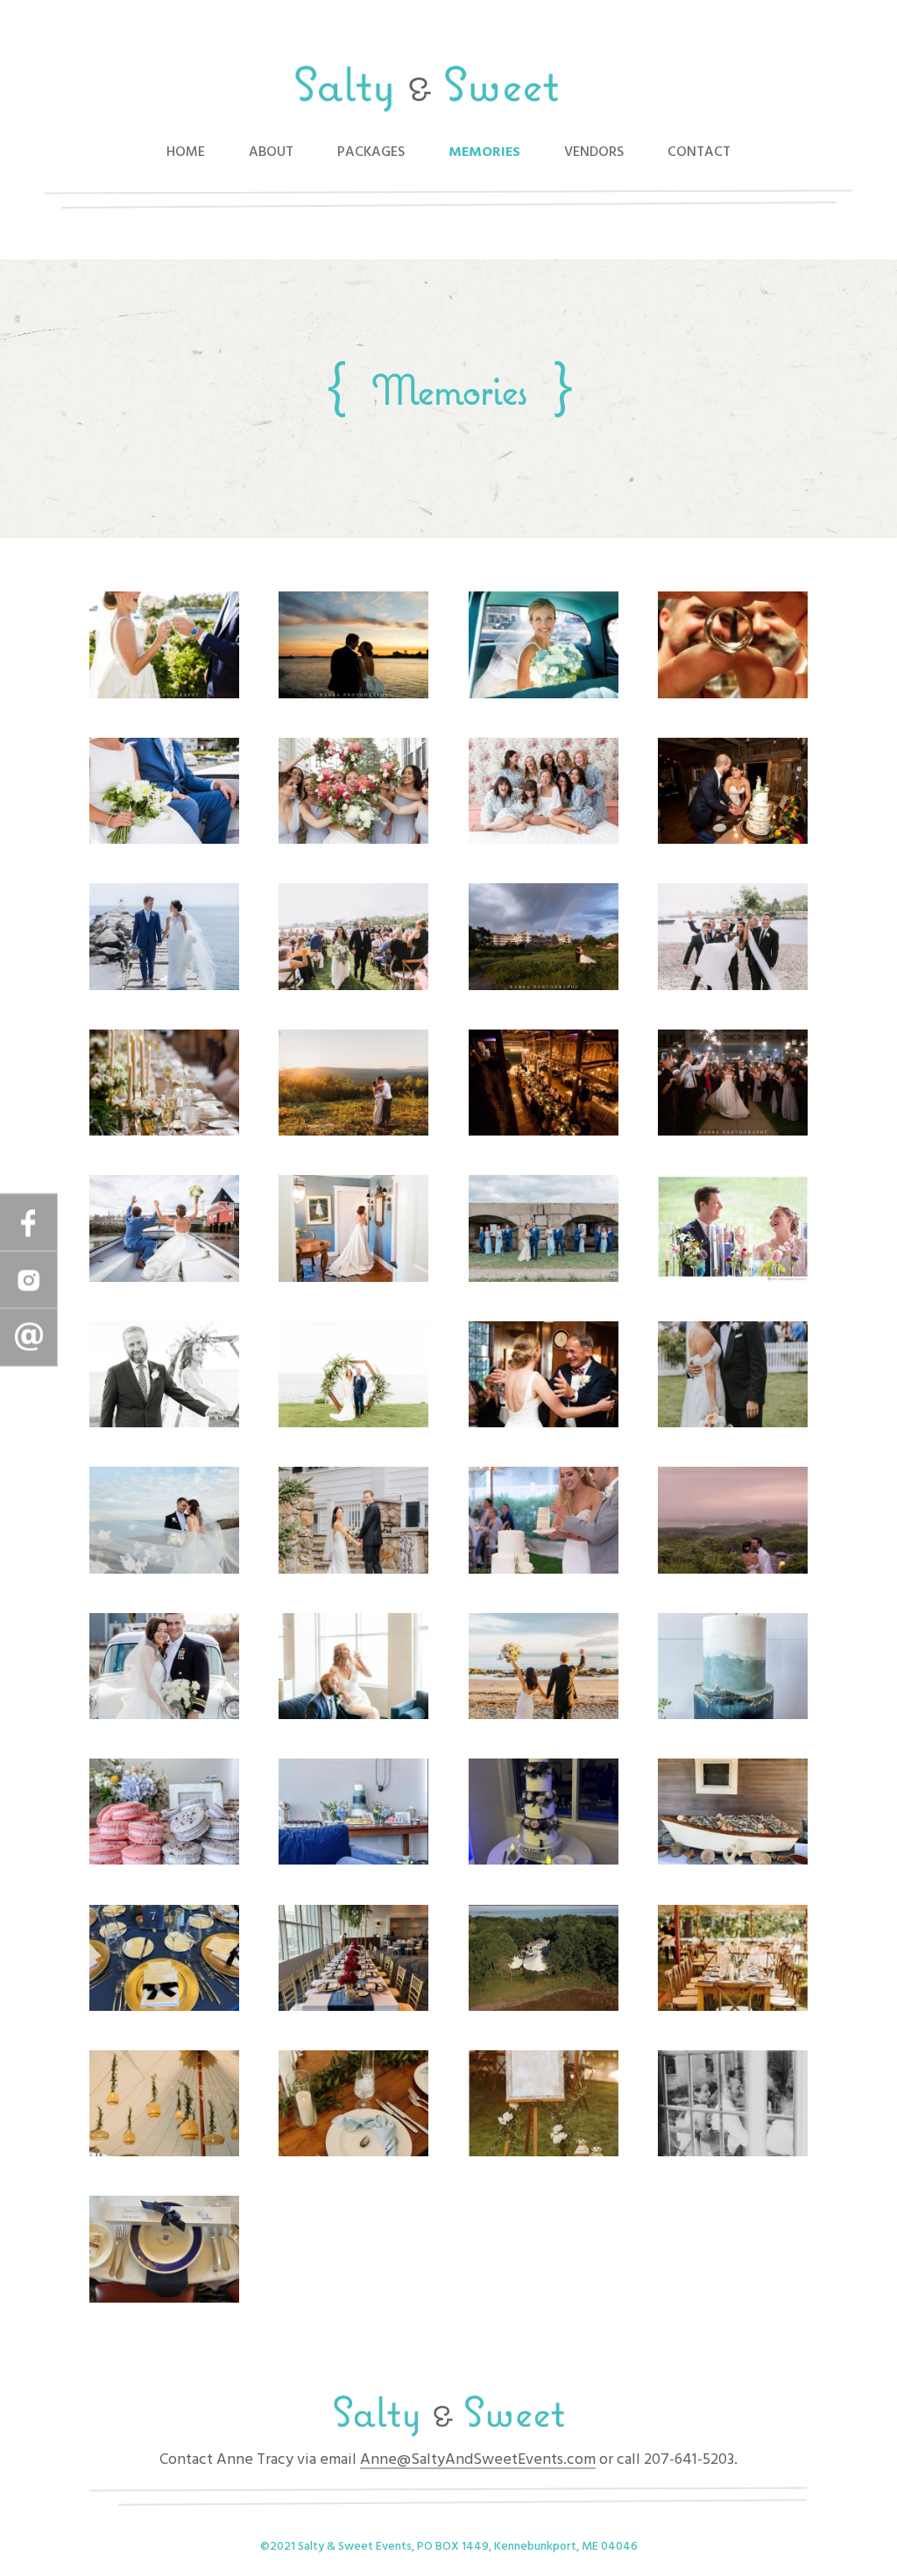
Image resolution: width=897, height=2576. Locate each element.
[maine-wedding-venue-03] (164, 2153)
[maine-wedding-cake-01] (733, 1716)
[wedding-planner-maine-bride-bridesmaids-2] (544, 840)
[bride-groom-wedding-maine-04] (733, 1278)
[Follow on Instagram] (29, 1280)
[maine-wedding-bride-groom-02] (164, 1570)
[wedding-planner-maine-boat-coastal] (164, 840)
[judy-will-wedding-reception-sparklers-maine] (733, 1132)
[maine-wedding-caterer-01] (733, 1861)
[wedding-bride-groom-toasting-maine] (164, 695)
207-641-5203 (687, 2460)
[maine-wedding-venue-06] (733, 2153)
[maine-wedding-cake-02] (164, 1861)
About (271, 152)
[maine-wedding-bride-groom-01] (733, 1424)
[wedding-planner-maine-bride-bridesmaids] (353, 840)
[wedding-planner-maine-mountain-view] (353, 1132)
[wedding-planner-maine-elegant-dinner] (164, 1132)
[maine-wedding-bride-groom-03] (353, 1570)
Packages (371, 152)
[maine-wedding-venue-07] (164, 2299)
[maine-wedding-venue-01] (544, 2007)
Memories (484, 152)
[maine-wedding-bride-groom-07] (353, 1716)
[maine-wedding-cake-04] (544, 1861)
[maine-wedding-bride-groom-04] (544, 1570)
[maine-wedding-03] (544, 1424)
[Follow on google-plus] (29, 1338)
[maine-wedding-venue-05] (544, 2153)
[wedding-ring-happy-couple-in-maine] (733, 695)
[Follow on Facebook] (29, 1223)
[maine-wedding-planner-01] (164, 2007)
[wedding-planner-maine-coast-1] (164, 987)
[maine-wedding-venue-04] (353, 2153)
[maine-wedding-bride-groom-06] (164, 1716)
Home (186, 152)
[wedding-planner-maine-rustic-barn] (544, 1132)
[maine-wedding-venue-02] (733, 2007)
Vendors (594, 152)
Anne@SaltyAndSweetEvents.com (478, 2460)
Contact (699, 152)
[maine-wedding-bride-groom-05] (733, 1570)
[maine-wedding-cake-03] (353, 1861)
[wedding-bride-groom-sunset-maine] (353, 695)
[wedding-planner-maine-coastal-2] (733, 987)
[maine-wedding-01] (164, 1424)
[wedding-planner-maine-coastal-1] (544, 987)
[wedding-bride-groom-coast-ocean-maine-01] (544, 1278)
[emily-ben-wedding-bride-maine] (353, 1278)
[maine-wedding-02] (353, 1424)
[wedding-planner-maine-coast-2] (353, 987)
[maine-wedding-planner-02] (353, 2007)
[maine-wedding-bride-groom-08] (544, 1716)
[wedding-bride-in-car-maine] (544, 695)
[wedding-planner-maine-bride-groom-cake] (733, 840)
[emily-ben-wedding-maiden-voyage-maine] (164, 1278)
